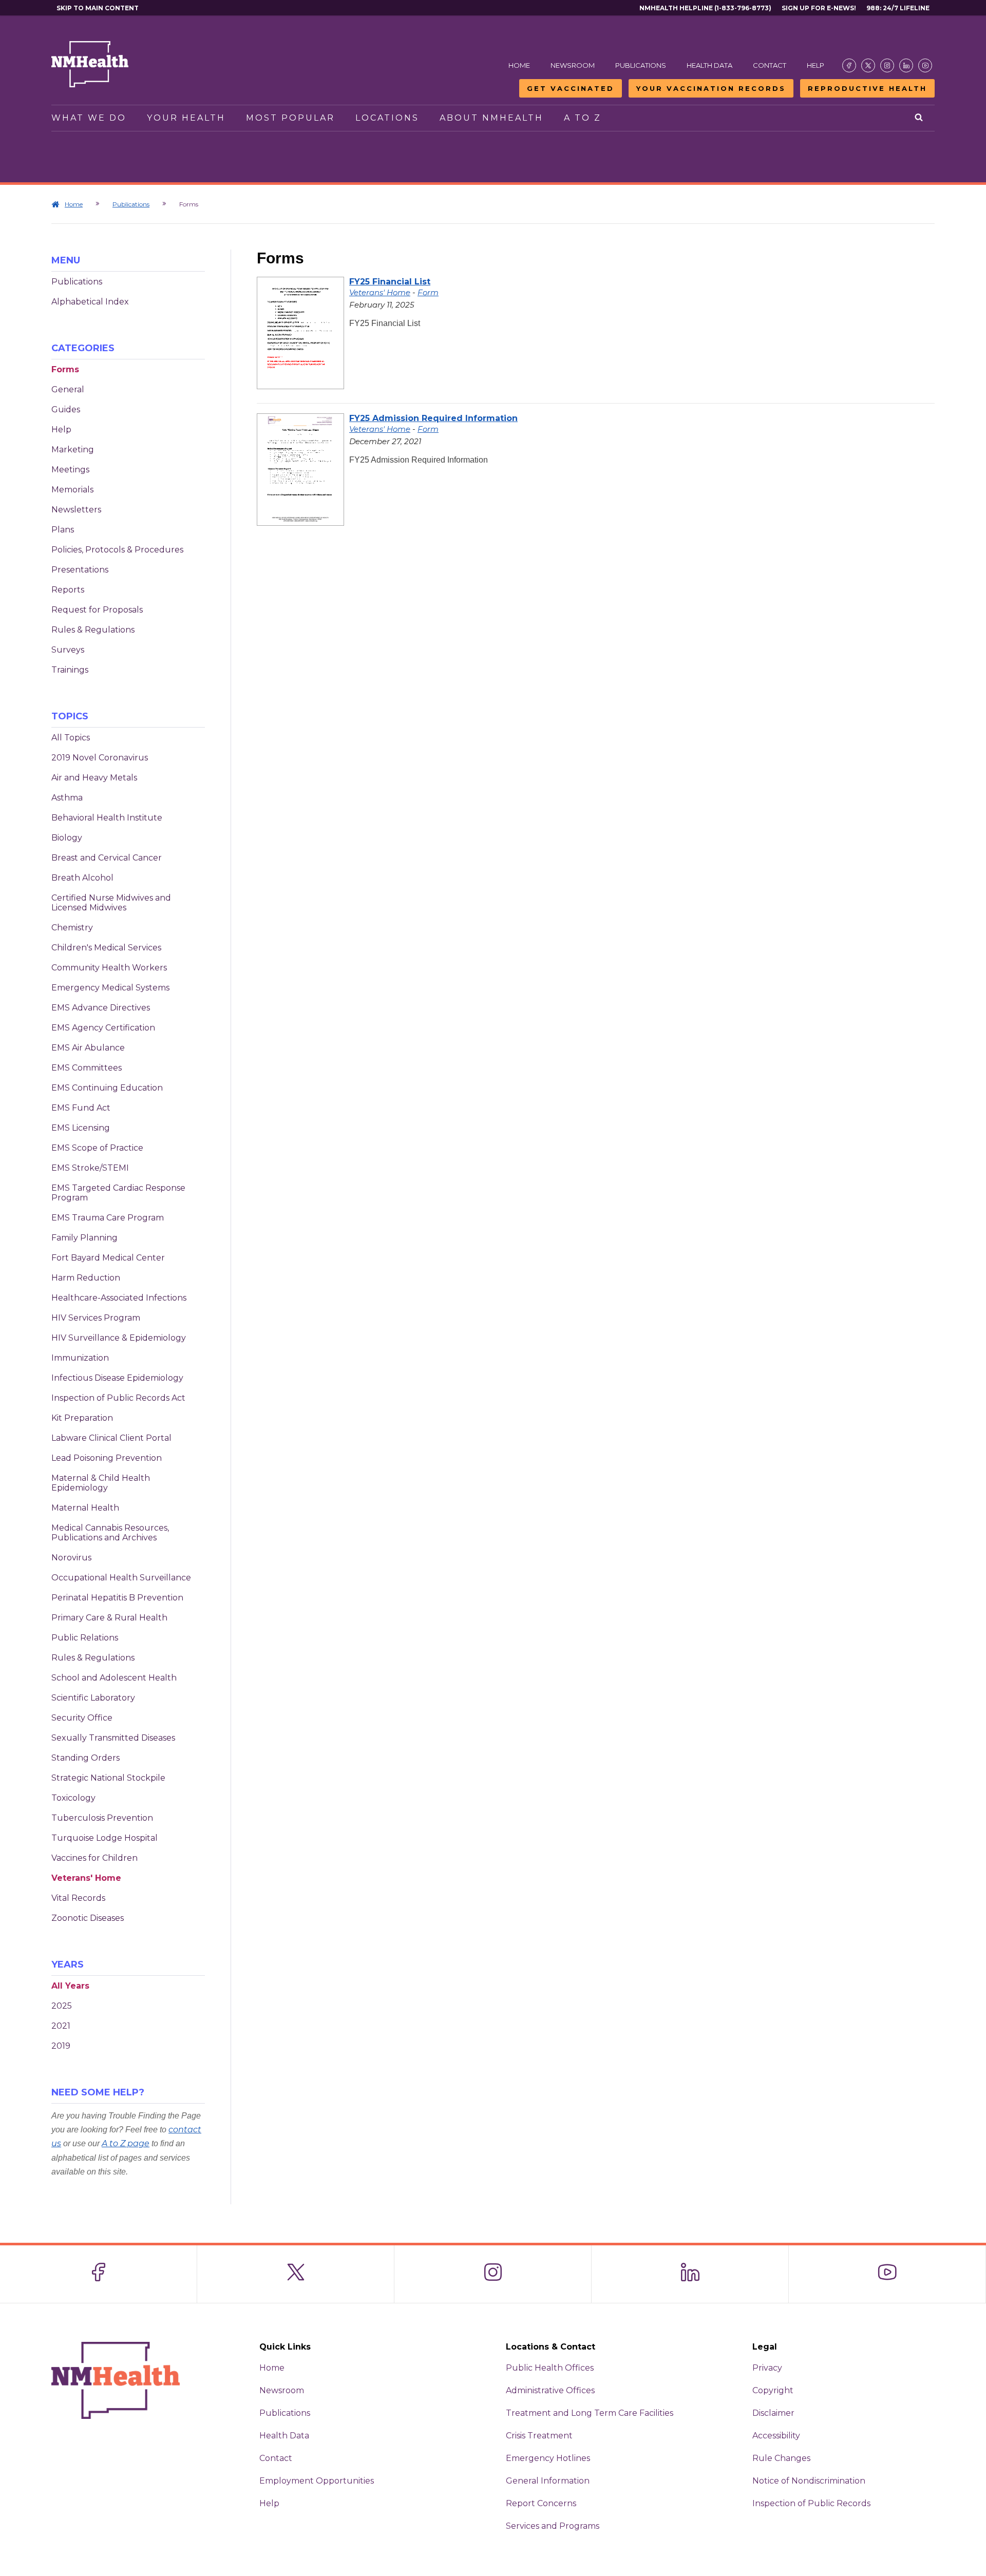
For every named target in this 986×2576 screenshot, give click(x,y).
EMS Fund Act (81, 1108)
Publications (641, 65)
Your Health (186, 118)
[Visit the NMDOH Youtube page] (925, 65)
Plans (63, 530)
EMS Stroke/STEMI (90, 1168)
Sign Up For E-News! (819, 8)
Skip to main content (98, 8)
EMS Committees (87, 1068)
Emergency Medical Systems (110, 988)
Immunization (80, 1358)
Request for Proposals (97, 610)
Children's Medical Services (106, 948)
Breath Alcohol (82, 878)
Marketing (73, 450)
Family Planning (84, 1238)
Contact (770, 65)
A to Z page (126, 2143)
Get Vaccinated (571, 88)
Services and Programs (553, 2526)
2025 (62, 2006)
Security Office (82, 1718)
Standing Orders (86, 1758)
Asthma (67, 798)
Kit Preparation (82, 1418)
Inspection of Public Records (811, 2503)
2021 (61, 2026)
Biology (67, 838)
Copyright (773, 2390)
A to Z (583, 118)
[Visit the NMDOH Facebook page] (849, 65)
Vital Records (78, 1898)
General (68, 389)
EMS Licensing (81, 1128)
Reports (68, 590)
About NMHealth (491, 118)
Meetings (70, 470)
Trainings (70, 670)
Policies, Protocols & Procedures (117, 550)
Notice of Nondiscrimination (809, 2481)
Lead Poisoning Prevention (107, 1458)
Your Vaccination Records (711, 88)
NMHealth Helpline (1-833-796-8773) (705, 8)
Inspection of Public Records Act (118, 1398)
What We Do (89, 118)
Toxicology (73, 1798)
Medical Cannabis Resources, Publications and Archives (110, 1533)
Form (428, 292)
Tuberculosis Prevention (102, 1818)
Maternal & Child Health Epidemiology (101, 1483)
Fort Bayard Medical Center (108, 1258)
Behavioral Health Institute (107, 818)
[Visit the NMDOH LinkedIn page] (906, 65)
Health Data (709, 65)
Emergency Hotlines (548, 2458)
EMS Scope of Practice (97, 1148)
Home (519, 65)
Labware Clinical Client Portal (111, 1438)
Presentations (80, 570)
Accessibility (776, 2436)
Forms (65, 369)
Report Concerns (541, 2503)
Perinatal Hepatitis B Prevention (117, 1598)
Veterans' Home (86, 1878)
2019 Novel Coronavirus (100, 758)
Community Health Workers (109, 968)
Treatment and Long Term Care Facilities (590, 2413)
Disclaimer (773, 2413)
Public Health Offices (550, 2368)
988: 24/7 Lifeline (898, 8)
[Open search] (919, 118)
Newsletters (76, 510)
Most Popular (290, 118)
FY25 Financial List (390, 282)
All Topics (71, 738)
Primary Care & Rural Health (109, 1618)
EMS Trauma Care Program (108, 1218)
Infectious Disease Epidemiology (117, 1378)
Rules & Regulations (93, 630)
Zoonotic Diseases (88, 1918)
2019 (61, 2046)
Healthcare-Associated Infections (119, 1298)
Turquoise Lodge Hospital (105, 1838)
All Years (70, 1986)
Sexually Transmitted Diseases (113, 1738)
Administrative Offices (550, 2390)
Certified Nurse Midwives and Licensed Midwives (111, 903)
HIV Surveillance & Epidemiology (119, 1338)
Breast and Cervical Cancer (107, 858)
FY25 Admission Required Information (433, 418)
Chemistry (72, 928)
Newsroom (573, 65)
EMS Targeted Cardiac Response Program (118, 1193)
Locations (387, 118)
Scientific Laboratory (93, 1698)
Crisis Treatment (539, 2436)
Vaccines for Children (94, 1858)
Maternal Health (85, 1508)
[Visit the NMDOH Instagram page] (887, 65)
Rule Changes (781, 2458)
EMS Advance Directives (101, 1008)
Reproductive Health (867, 88)
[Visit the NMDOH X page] (868, 65)
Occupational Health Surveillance (121, 1578)
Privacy (767, 2368)
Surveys (68, 650)
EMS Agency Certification (103, 1028)
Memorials (72, 490)
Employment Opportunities (317, 2481)
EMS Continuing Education (107, 1088)
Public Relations (85, 1638)
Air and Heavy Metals (94, 778)
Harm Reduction (86, 1278)
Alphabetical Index (90, 302)
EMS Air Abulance (88, 1048)
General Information (548, 2481)
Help (816, 65)
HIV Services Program (96, 1318)
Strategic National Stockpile (108, 1778)
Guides (66, 409)
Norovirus (71, 1558)
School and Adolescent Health (114, 1678)
